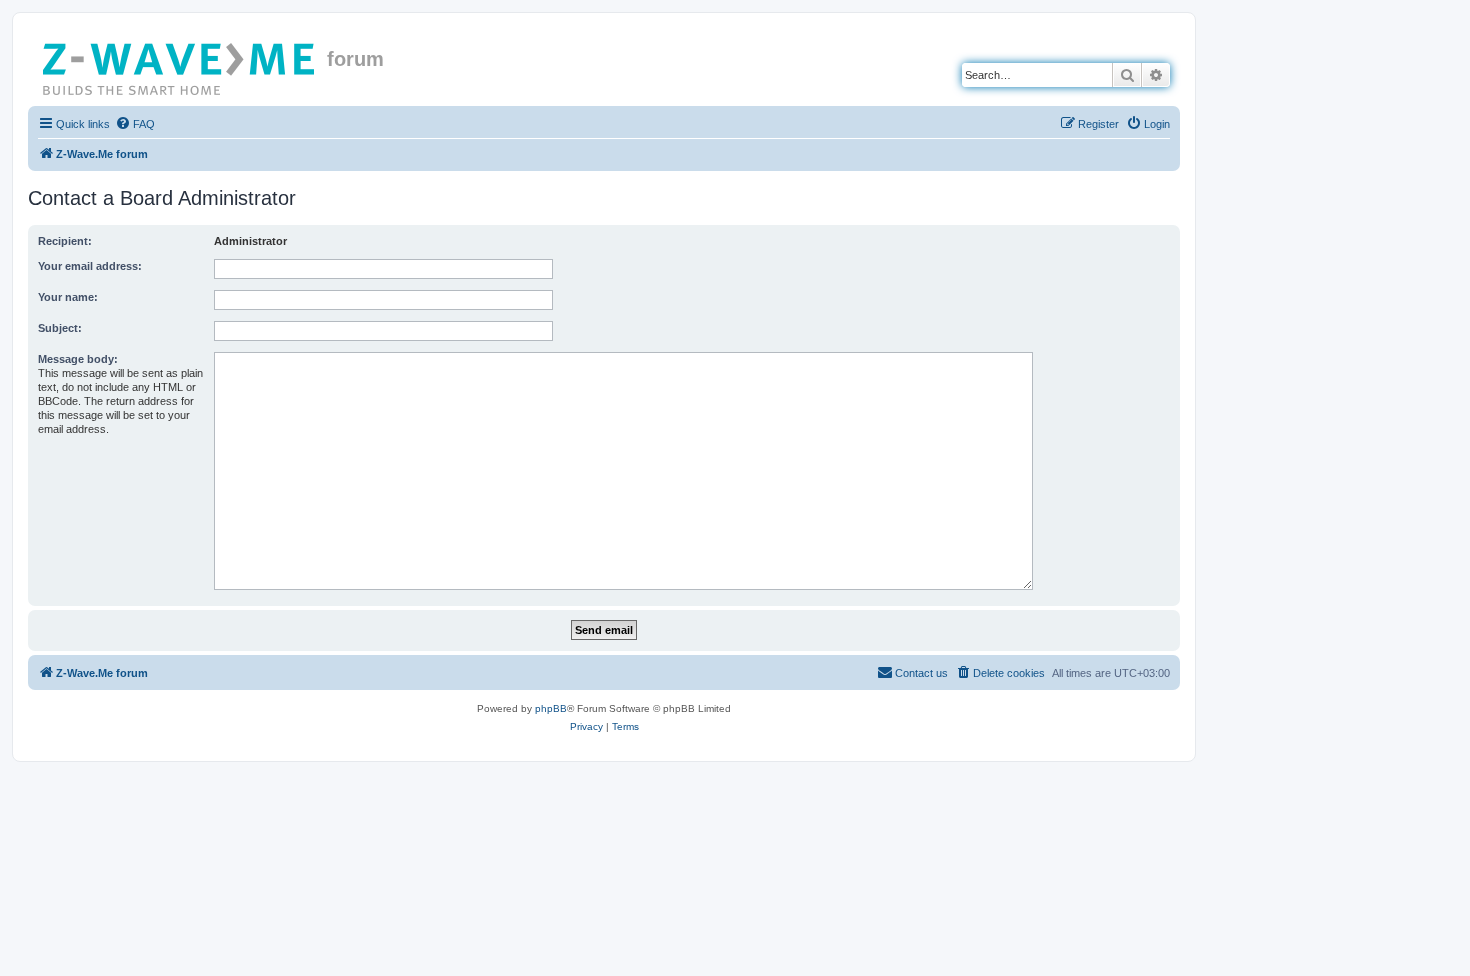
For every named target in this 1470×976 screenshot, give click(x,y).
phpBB (551, 708)
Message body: (78, 359)
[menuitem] (135, 124)
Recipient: (65, 241)
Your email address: (90, 266)
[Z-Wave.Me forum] (180, 65)
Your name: (68, 297)
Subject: (60, 328)
